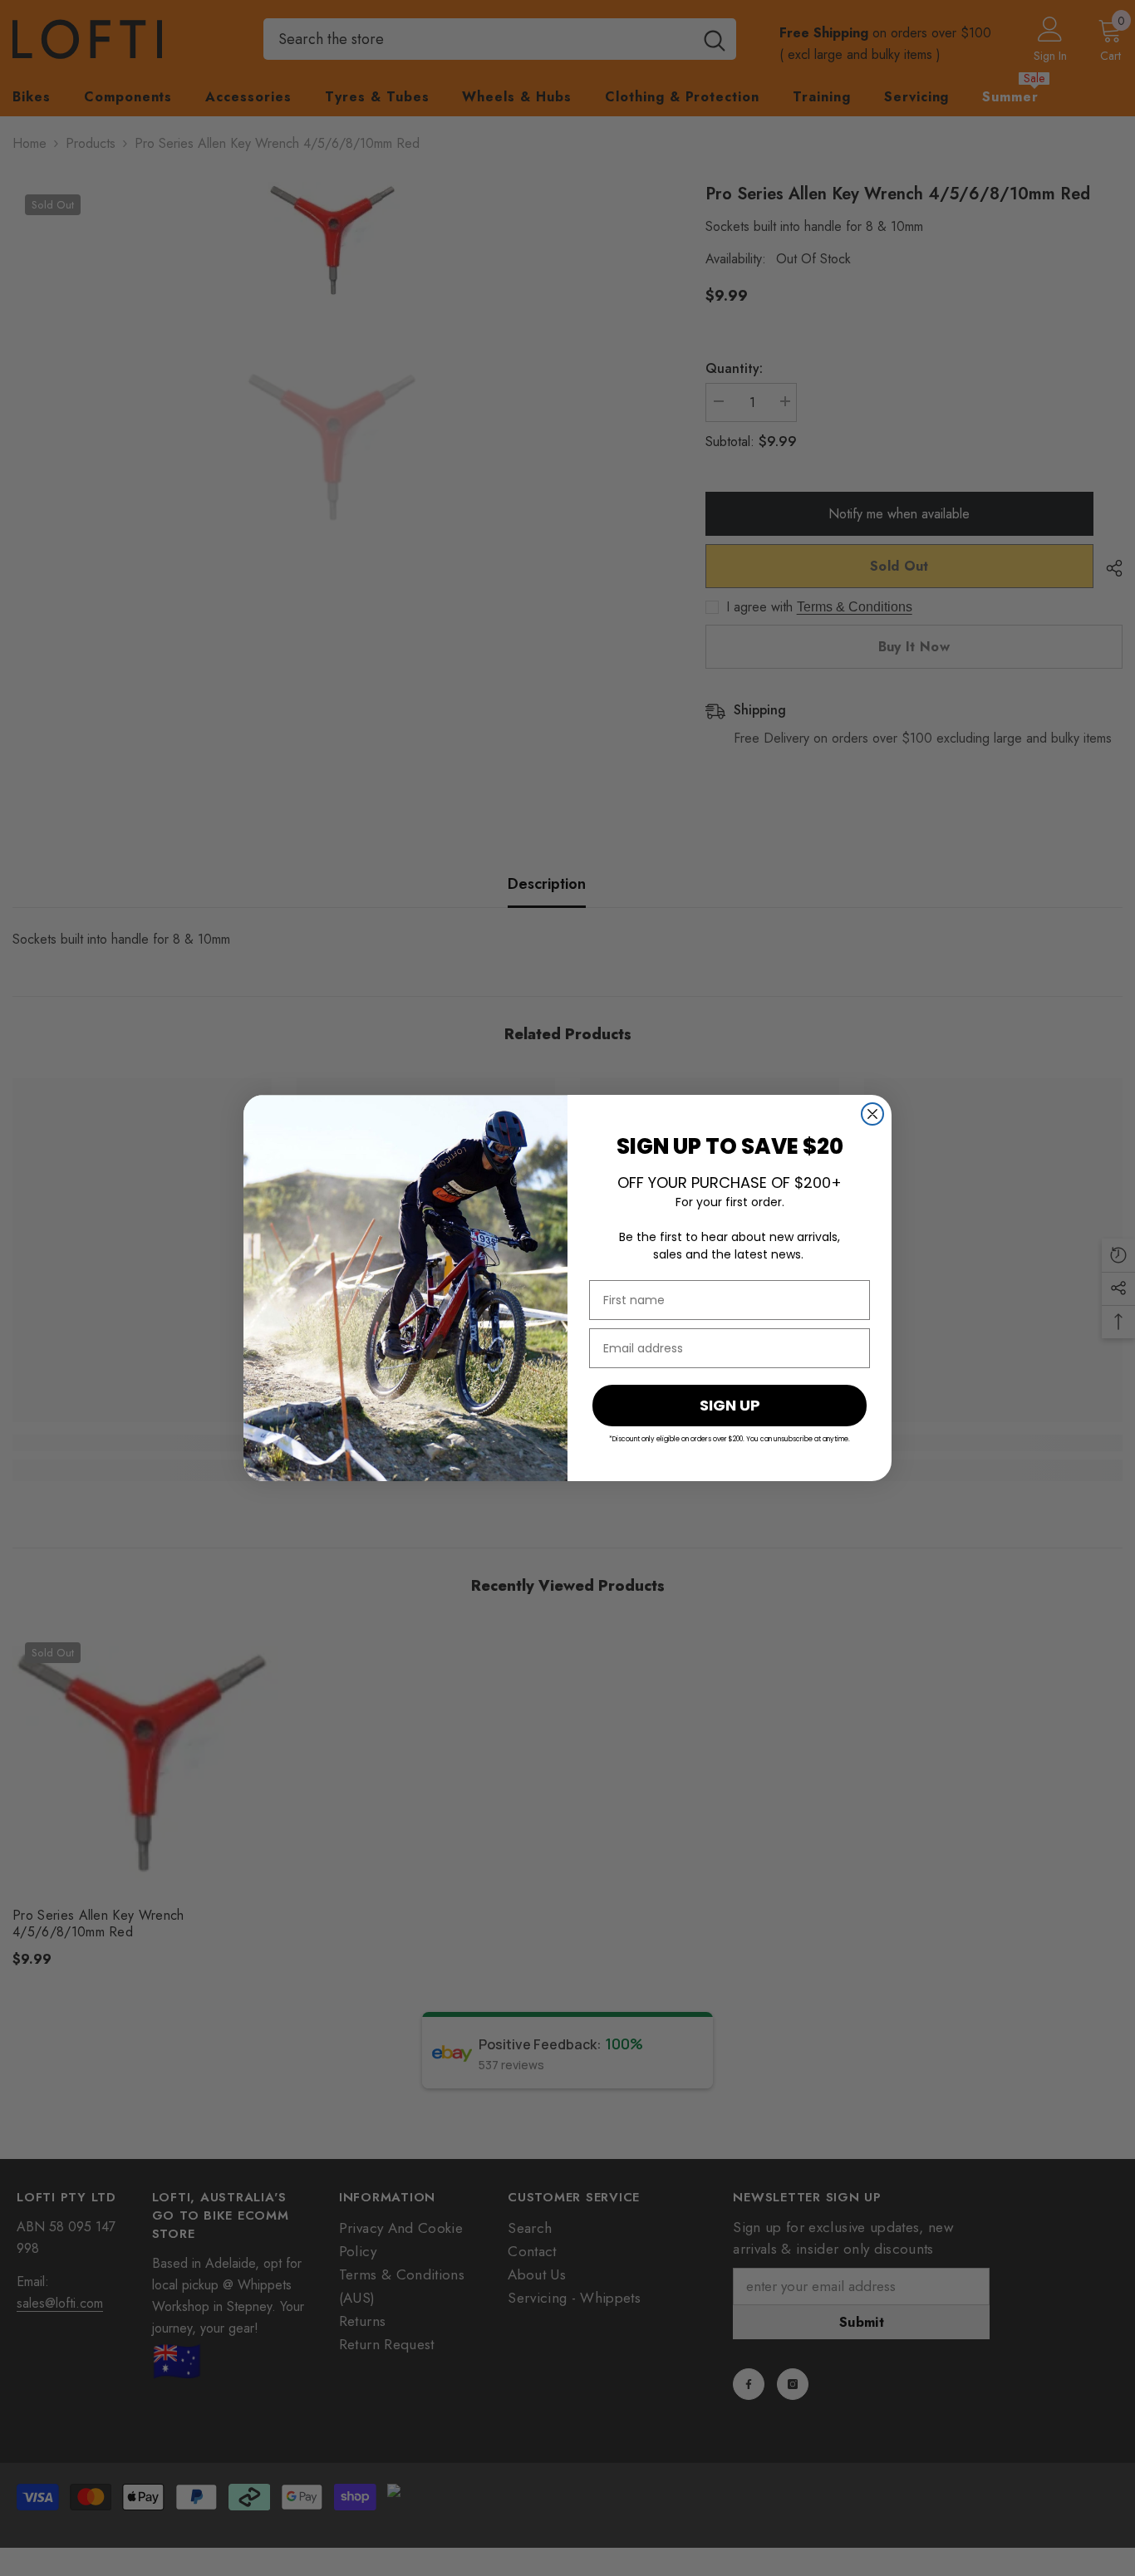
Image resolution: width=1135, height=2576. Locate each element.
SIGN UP (730, 1405)
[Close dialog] (872, 1114)
